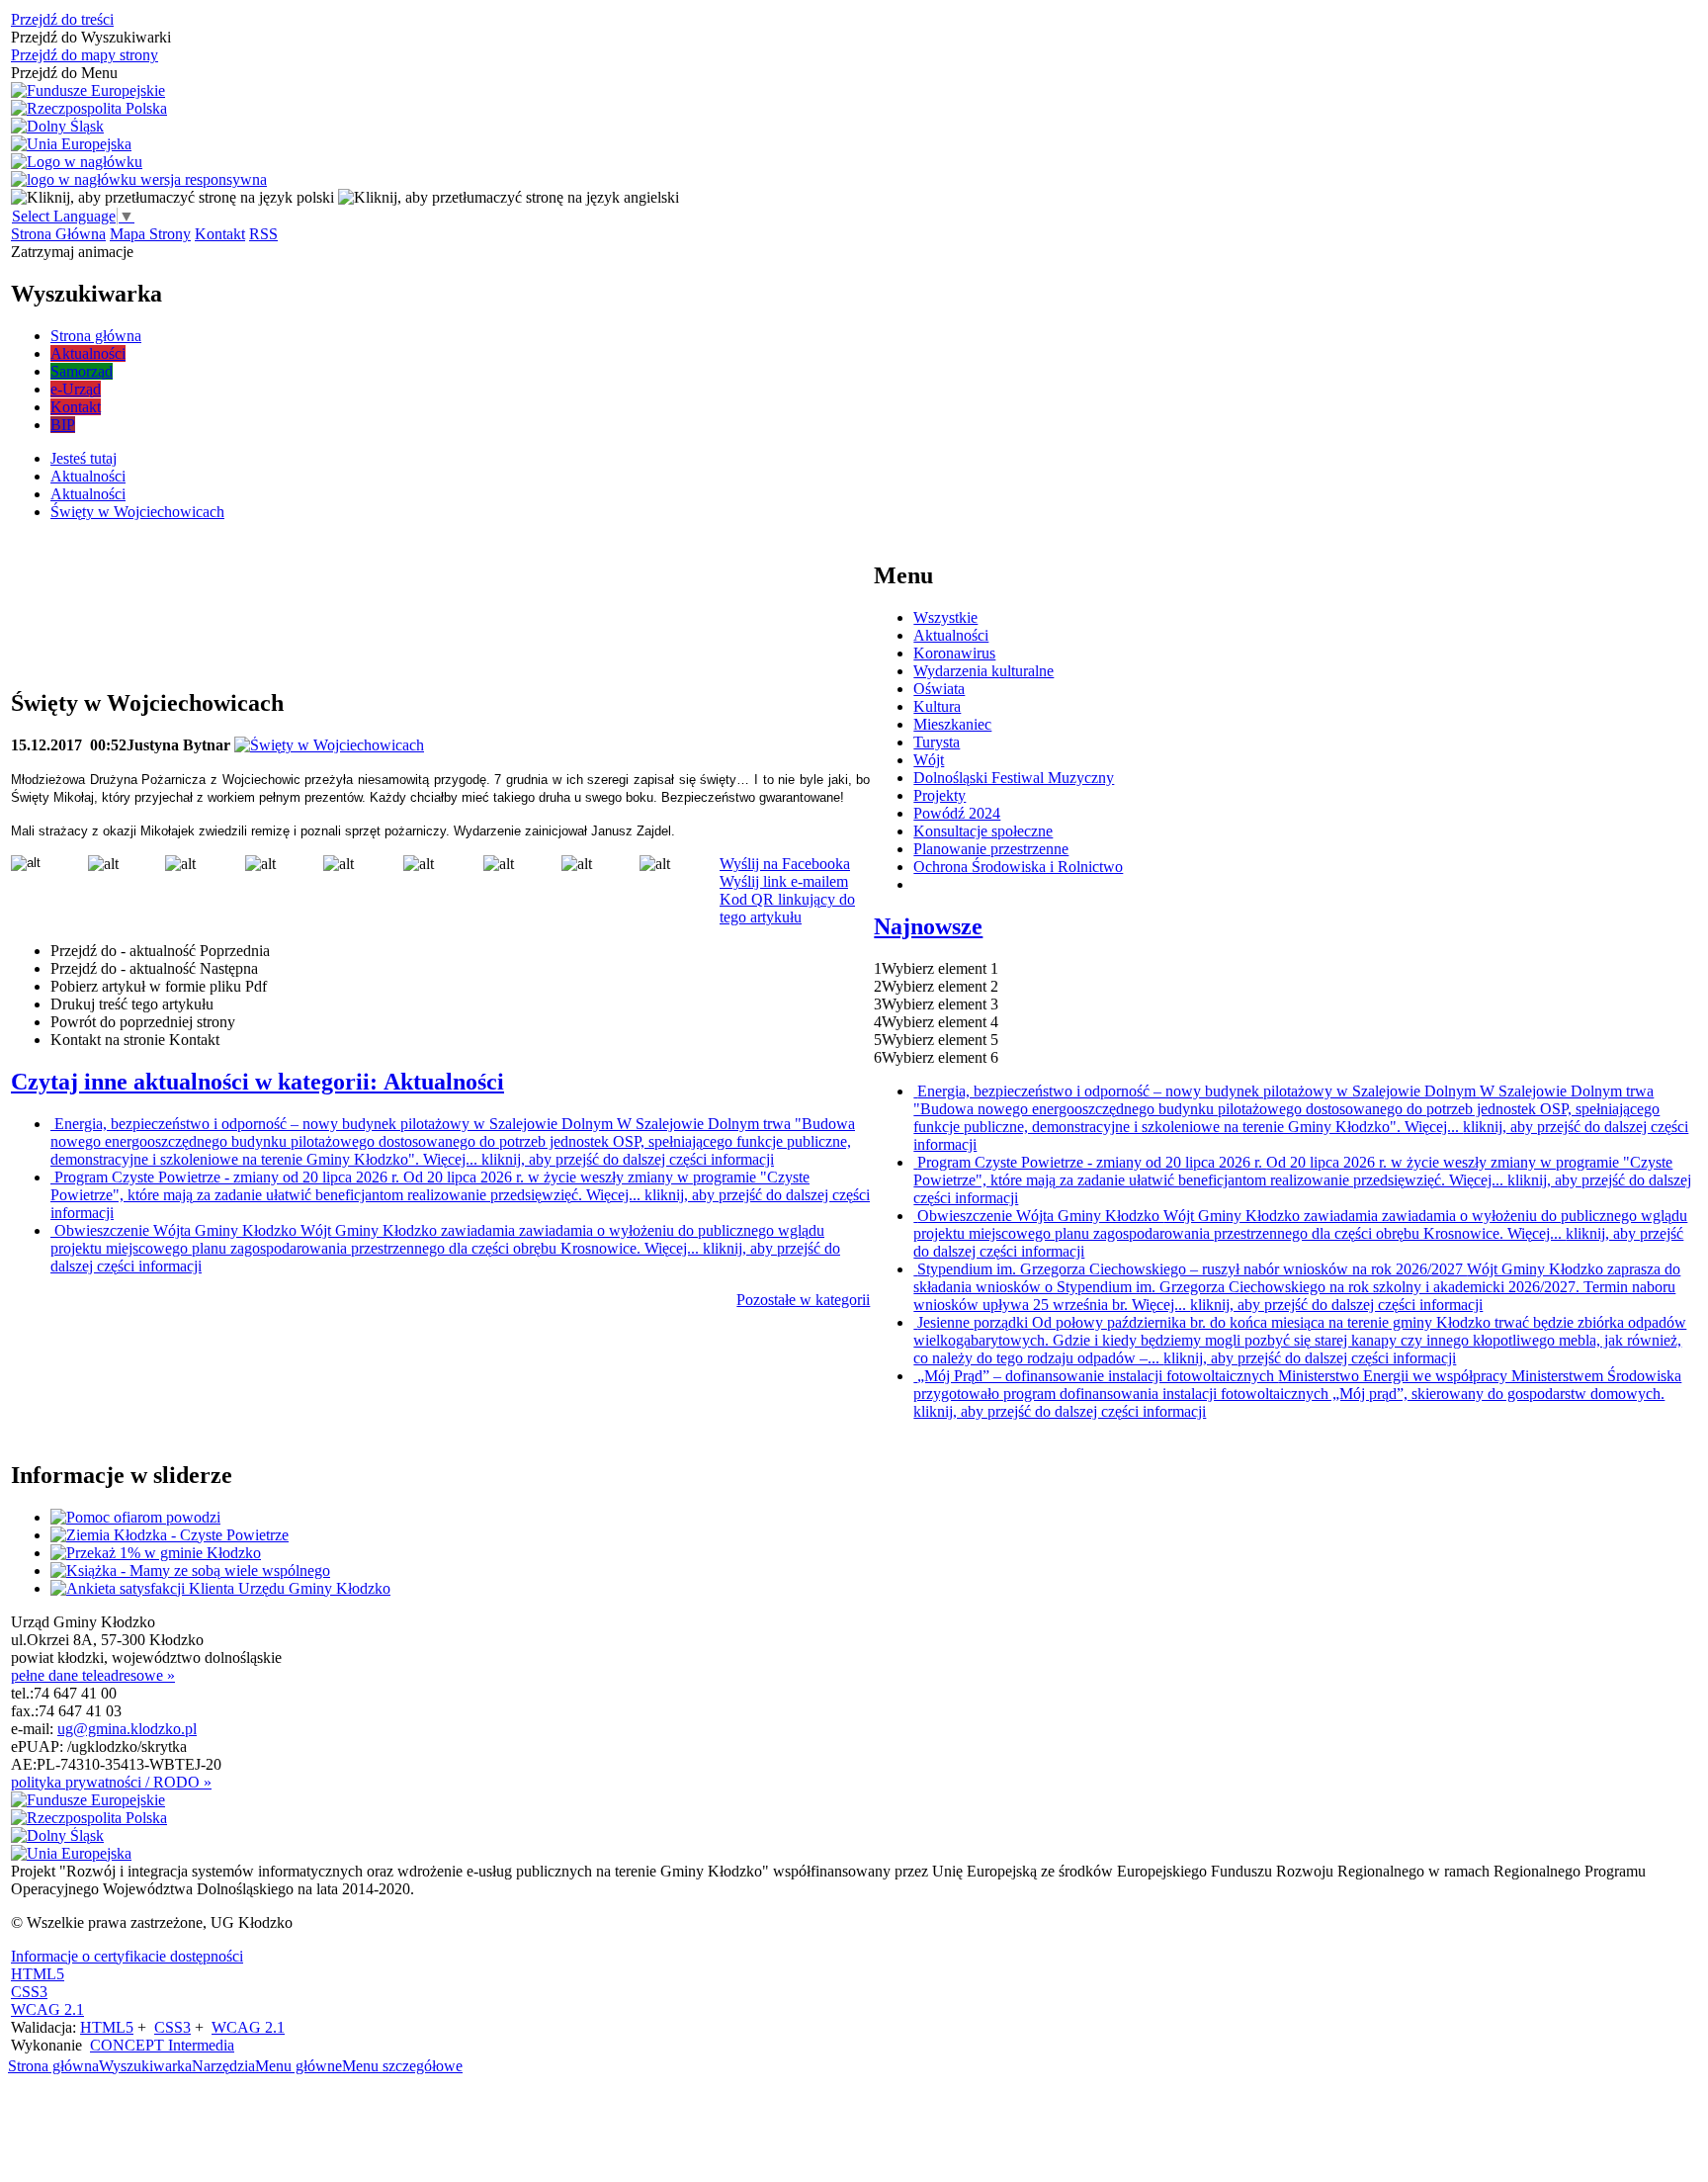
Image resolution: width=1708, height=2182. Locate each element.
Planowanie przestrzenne (991, 849)
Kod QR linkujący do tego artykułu (787, 908)
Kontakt (220, 234)
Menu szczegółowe (402, 2066)
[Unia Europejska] (71, 144)
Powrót (143, 1022)
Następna (154, 968)
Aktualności (951, 635)
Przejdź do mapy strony (85, 55)
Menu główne (299, 2066)
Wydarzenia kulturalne (983, 671)
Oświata (939, 689)
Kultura (937, 706)
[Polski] (172, 197)
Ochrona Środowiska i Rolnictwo (1018, 867)
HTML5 (38, 1974)
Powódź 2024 (957, 813)
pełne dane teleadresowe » (93, 1675)
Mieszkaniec (952, 724)
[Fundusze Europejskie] (88, 91)
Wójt (929, 760)
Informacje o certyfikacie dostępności (127, 1956)
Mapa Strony (150, 234)
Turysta (937, 742)
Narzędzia (223, 2066)
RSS (263, 234)
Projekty (939, 795)
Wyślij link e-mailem (784, 881)
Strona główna (53, 2066)
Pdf (159, 986)
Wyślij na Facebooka (785, 864)
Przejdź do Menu (64, 73)
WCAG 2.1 (47, 2009)
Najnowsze (928, 926)
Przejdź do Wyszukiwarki (91, 37)
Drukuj (132, 1004)
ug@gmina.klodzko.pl (127, 1729)
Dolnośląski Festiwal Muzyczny (1014, 778)
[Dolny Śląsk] (57, 127)
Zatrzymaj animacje (72, 252)
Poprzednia (160, 951)
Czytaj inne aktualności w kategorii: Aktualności (257, 1082)
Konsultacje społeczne (983, 831)
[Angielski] (509, 197)
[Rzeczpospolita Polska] (89, 109)
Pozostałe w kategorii (803, 1300)
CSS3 (29, 1992)
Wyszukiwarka (145, 2066)
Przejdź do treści (62, 19)
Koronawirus (954, 653)
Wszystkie (945, 617)
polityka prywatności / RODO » (111, 1782)
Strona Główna (58, 234)
